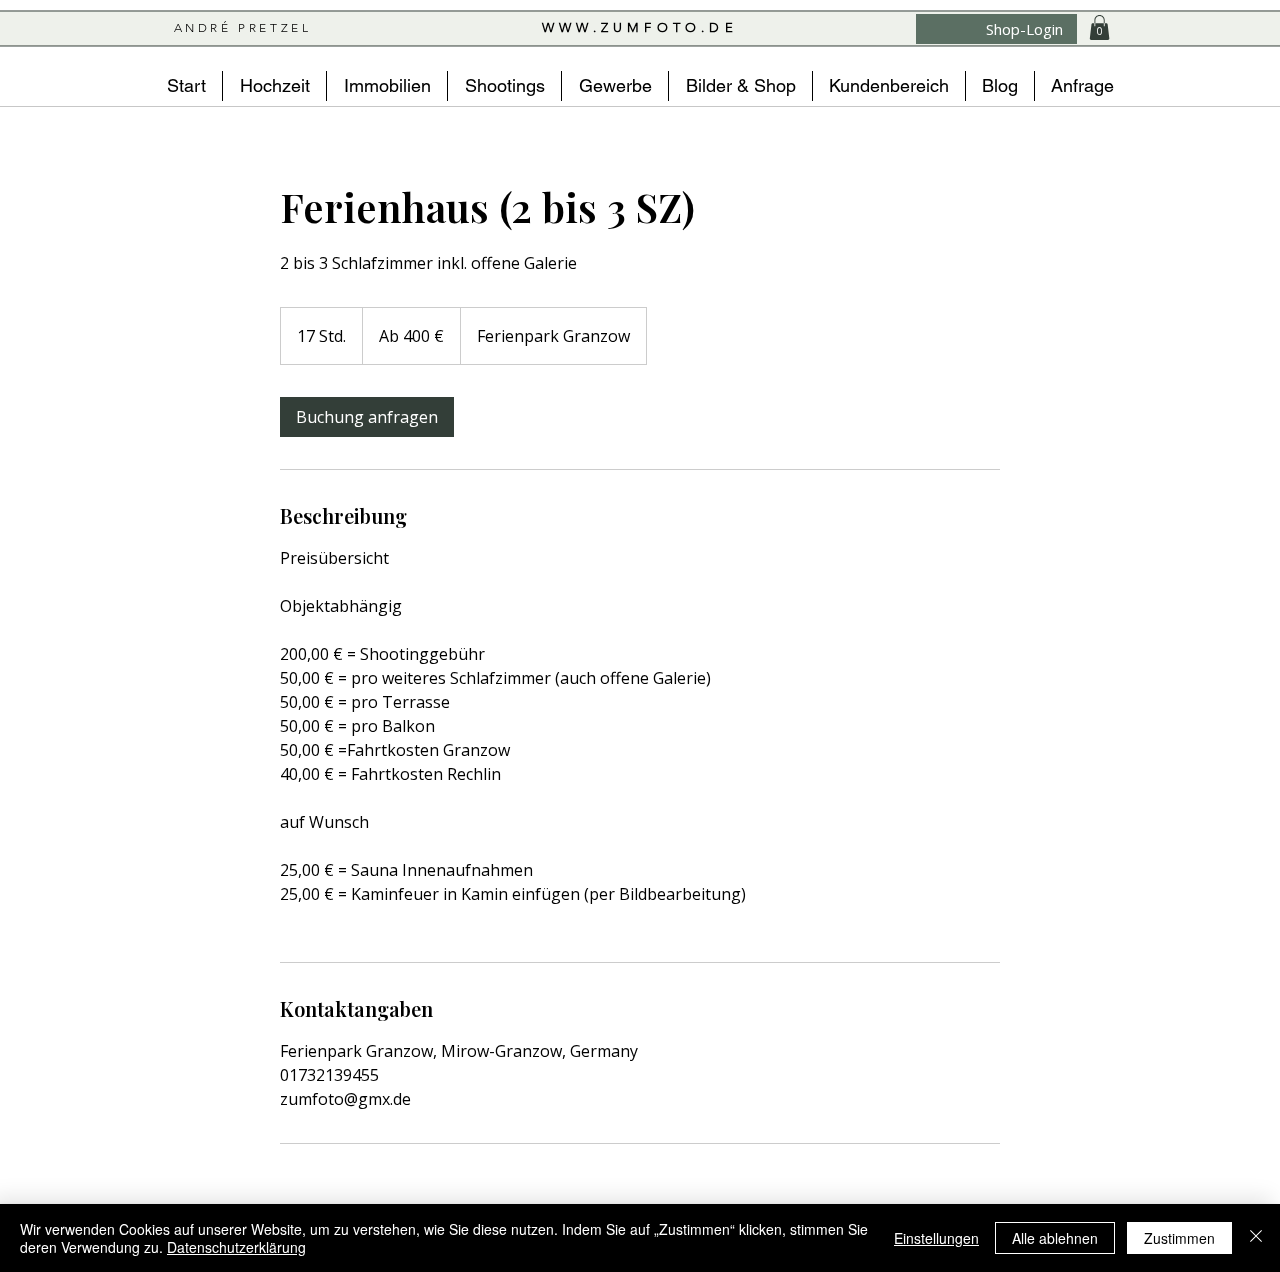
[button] (1099, 27)
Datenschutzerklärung (236, 1247)
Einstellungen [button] (936, 1238)
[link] (367, 417)
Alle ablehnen (1055, 1238)
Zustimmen (1179, 1238)
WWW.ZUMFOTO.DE (640, 27)
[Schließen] (1256, 1238)
